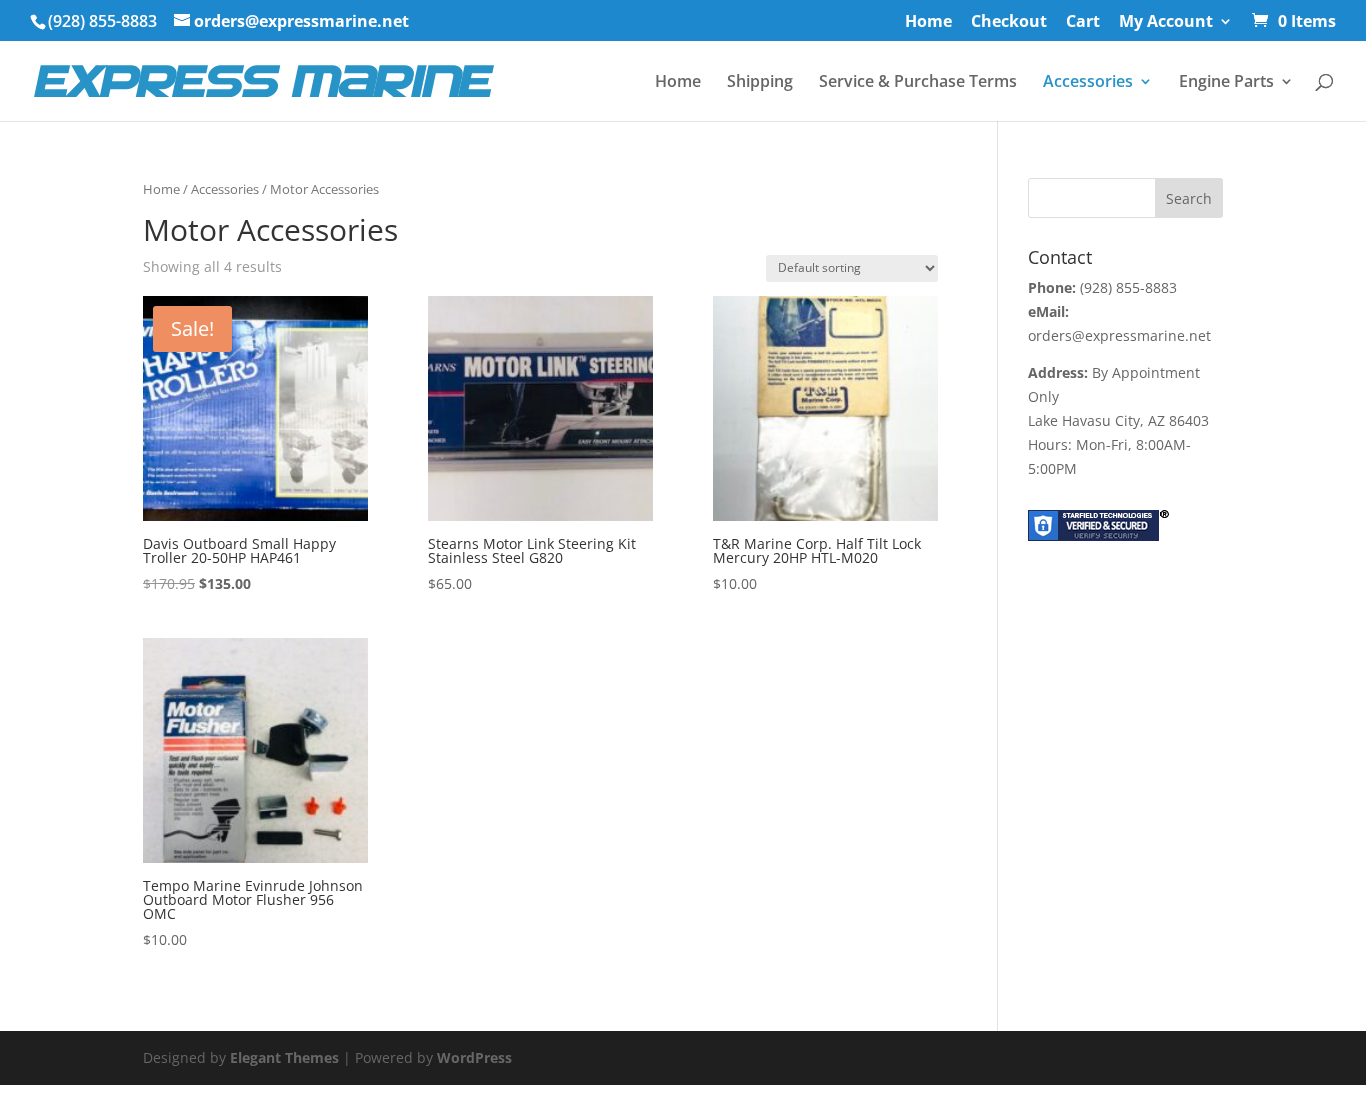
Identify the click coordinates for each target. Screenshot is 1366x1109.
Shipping (760, 83)
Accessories (1088, 83)
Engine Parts (1226, 83)
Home (928, 22)
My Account (1166, 22)
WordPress (474, 1057)
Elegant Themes (284, 1057)
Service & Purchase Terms (918, 83)
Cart (1083, 22)
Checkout (1009, 22)
